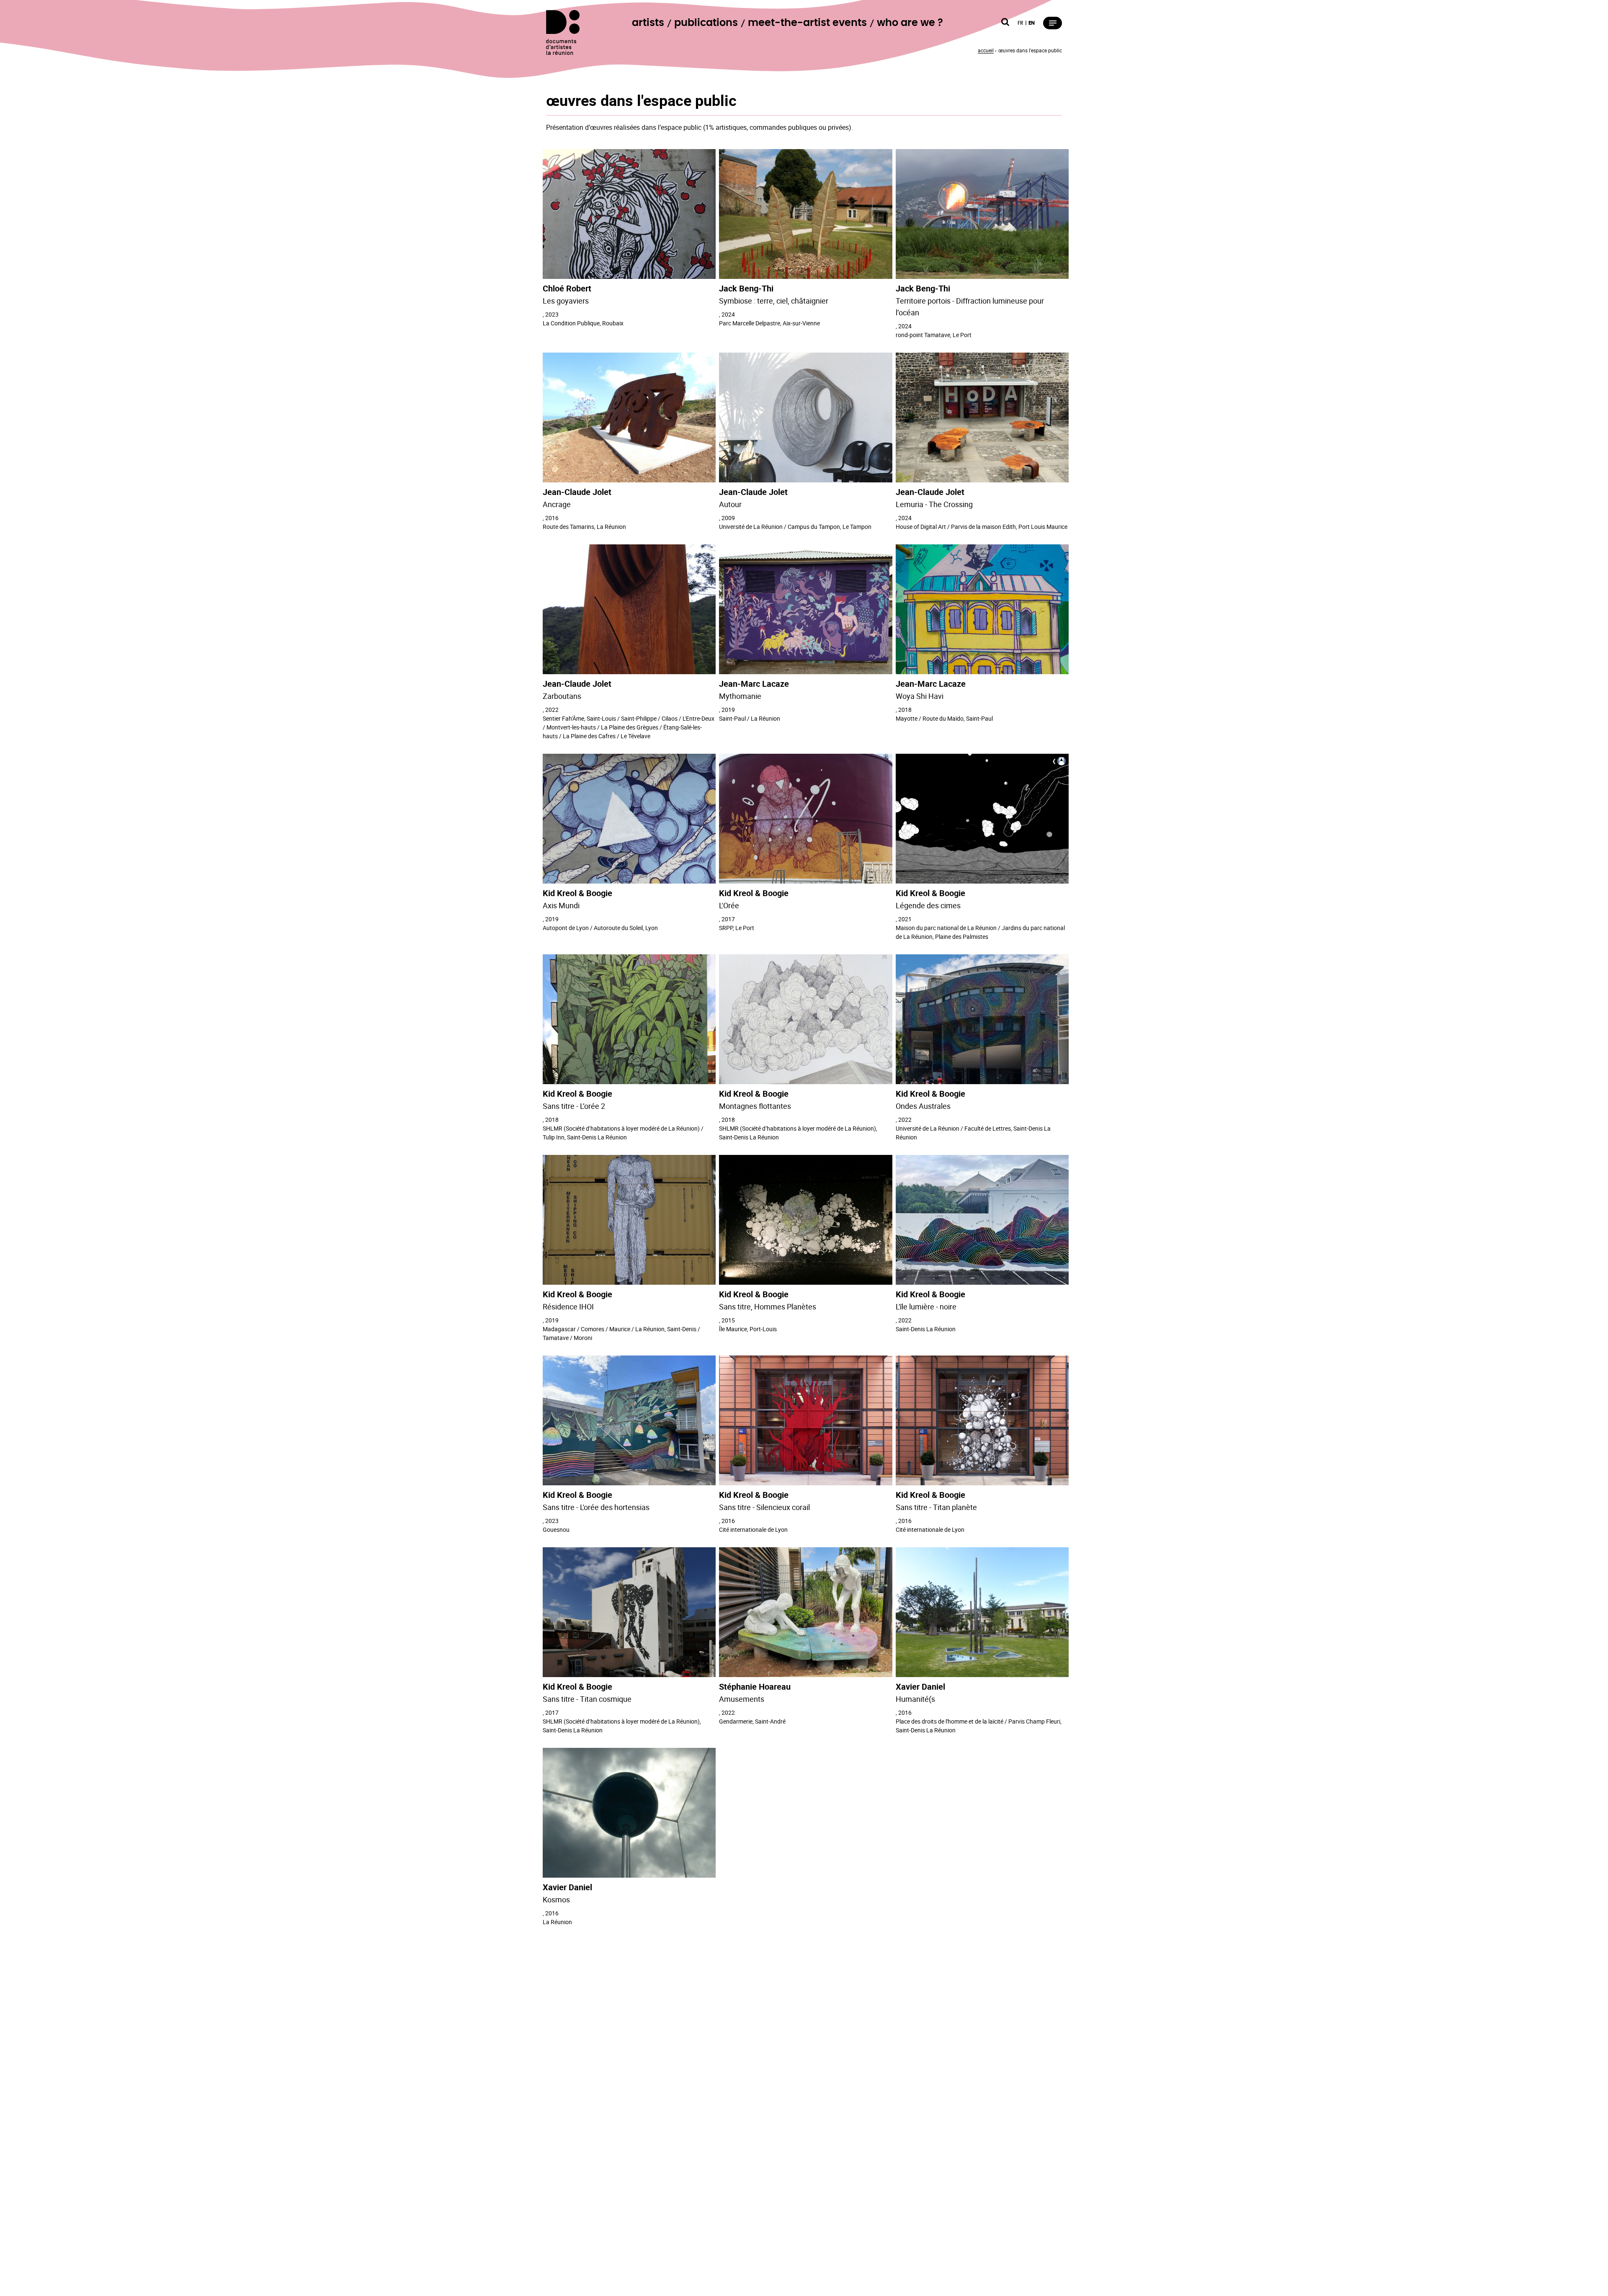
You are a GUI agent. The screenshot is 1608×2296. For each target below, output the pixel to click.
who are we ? (910, 23)
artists (648, 23)
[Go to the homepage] (563, 32)
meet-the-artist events (807, 23)
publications (706, 23)
